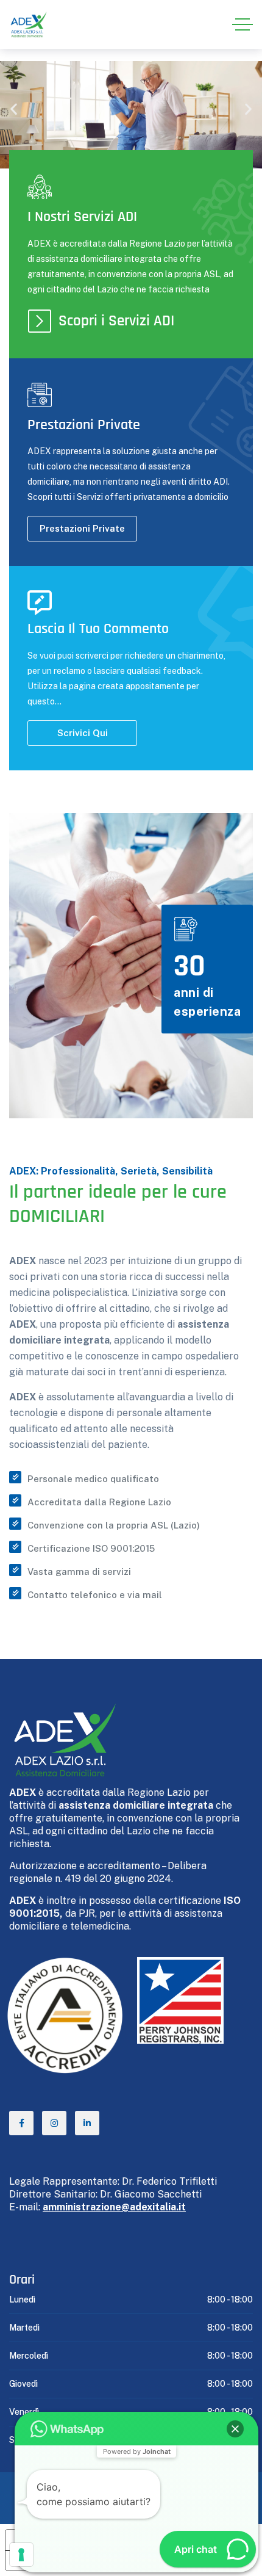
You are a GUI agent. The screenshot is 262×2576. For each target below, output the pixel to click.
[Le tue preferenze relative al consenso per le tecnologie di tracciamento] (21, 2555)
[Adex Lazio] (28, 25)
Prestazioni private (82, 528)
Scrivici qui (83, 733)
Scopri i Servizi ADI (116, 321)
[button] (14, 109)
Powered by (137, 2451)
